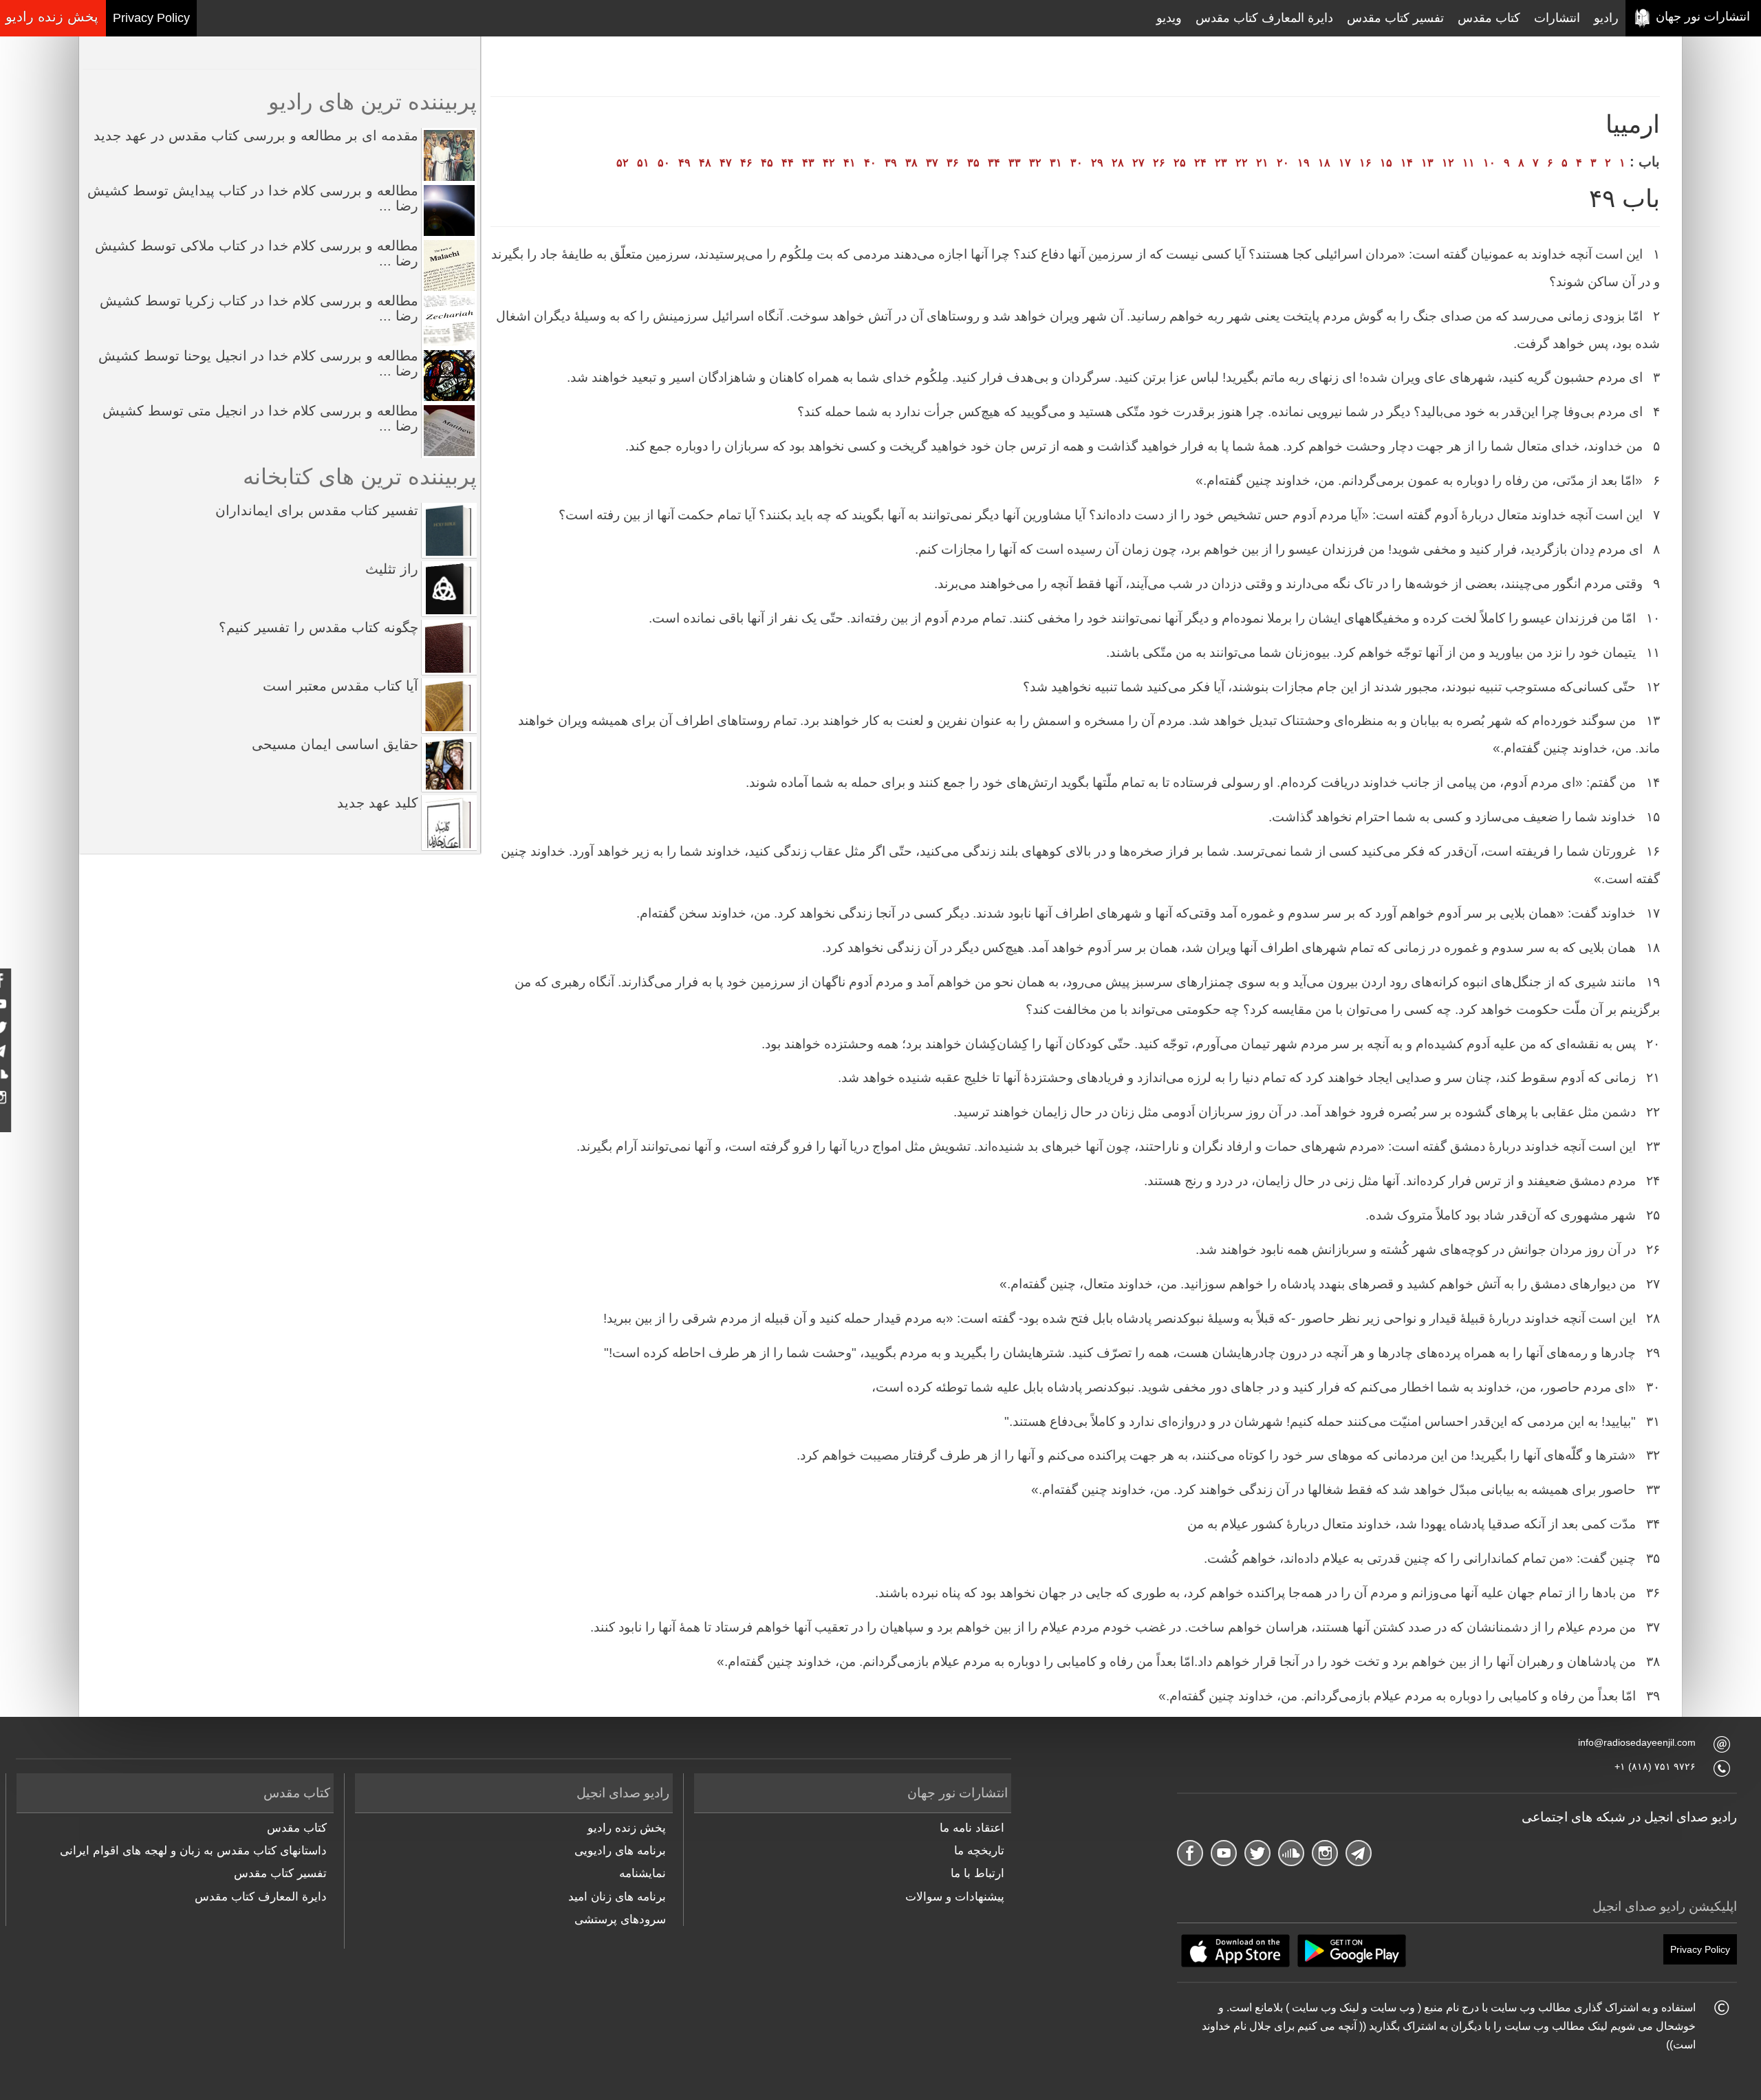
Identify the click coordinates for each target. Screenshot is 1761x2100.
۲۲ (1242, 163)
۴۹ (684, 163)
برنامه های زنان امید (617, 1897)
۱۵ (1386, 163)
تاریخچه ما (979, 1851)
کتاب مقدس (1489, 18)
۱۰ (1489, 163)
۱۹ (1304, 163)
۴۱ (850, 163)
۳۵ (973, 163)
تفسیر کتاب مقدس (1395, 18)
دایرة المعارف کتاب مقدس (1264, 18)
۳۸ (911, 163)
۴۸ (705, 163)
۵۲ (623, 163)
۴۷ (726, 163)
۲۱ (1262, 163)
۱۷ (1345, 163)
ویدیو (1169, 18)
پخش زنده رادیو (626, 1828)
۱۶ (1365, 163)
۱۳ (1427, 163)
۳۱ (1056, 163)
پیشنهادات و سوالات (955, 1897)
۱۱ (1469, 163)
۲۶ (1159, 163)
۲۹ (1097, 163)
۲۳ (1221, 163)
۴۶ (746, 163)
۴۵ (767, 163)
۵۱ (643, 163)
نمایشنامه (642, 1873)
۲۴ (1200, 163)
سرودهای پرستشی (620, 1919)
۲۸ (1118, 163)
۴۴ (788, 163)
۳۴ (994, 163)
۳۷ (932, 163)
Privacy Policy (151, 18)
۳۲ (1035, 163)
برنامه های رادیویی (620, 1851)
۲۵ (1180, 163)
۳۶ (953, 163)
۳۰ (1077, 163)
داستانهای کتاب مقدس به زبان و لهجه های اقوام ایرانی (193, 1851)
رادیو (1606, 18)
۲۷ (1138, 163)
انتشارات (1557, 18)
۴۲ (829, 163)
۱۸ (1324, 163)
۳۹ (891, 163)
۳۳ (1015, 163)
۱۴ (1407, 163)
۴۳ (808, 163)
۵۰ (664, 163)
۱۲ (1448, 163)
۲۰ (1283, 163)
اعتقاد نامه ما (972, 1828)
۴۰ (870, 163)
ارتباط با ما (977, 1873)
